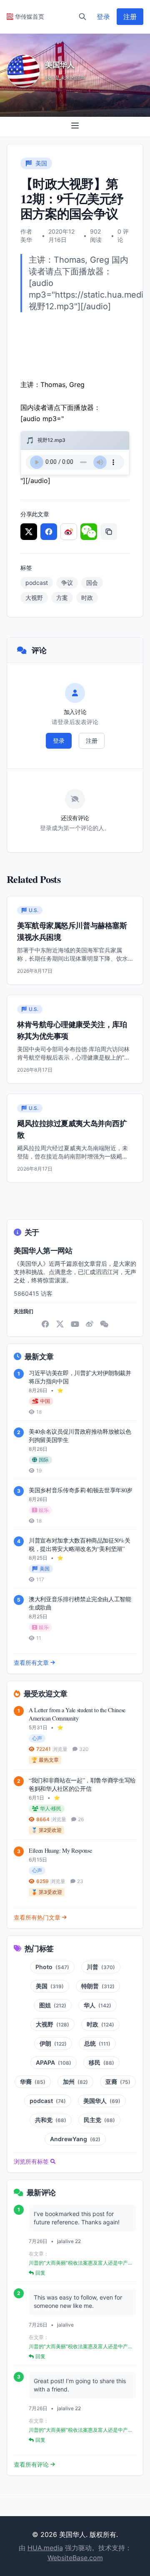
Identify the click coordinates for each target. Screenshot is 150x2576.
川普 (101, 1967)
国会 (92, 583)
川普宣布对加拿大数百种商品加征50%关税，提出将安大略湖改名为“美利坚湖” (79, 1544)
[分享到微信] (89, 532)
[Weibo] (90, 1324)
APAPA (54, 2062)
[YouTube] (75, 1324)
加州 (75, 2082)
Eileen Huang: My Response (60, 1850)
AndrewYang (75, 2139)
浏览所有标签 (31, 2161)
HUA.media (45, 2548)
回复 (40, 2273)
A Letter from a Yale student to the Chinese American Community (77, 1714)
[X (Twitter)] (60, 1324)
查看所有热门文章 (37, 1917)
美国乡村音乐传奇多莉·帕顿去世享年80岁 (81, 1490)
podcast (37, 583)
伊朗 (53, 2043)
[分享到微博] (69, 532)
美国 (50, 1986)
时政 (87, 598)
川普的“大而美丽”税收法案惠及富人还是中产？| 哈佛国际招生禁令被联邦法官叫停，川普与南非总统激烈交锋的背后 (82, 2263)
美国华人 (102, 2101)
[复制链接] (109, 532)
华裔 (33, 2082)
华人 (97, 2005)
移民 (101, 2062)
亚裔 (118, 2082)
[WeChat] (104, 1324)
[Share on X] (29, 532)
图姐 (53, 2005)
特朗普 (98, 1986)
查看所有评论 (31, 2464)
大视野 (34, 598)
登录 (103, 17)
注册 (130, 17)
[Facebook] (45, 1324)
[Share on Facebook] (49, 532)
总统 (97, 2043)
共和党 (51, 2120)
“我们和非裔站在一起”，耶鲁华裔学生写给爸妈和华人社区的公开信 (82, 1784)
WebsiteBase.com (75, 2558)
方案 (62, 598)
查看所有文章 (31, 1663)
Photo (52, 1967)
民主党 (99, 2120)
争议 (67, 583)
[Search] (82, 17)
